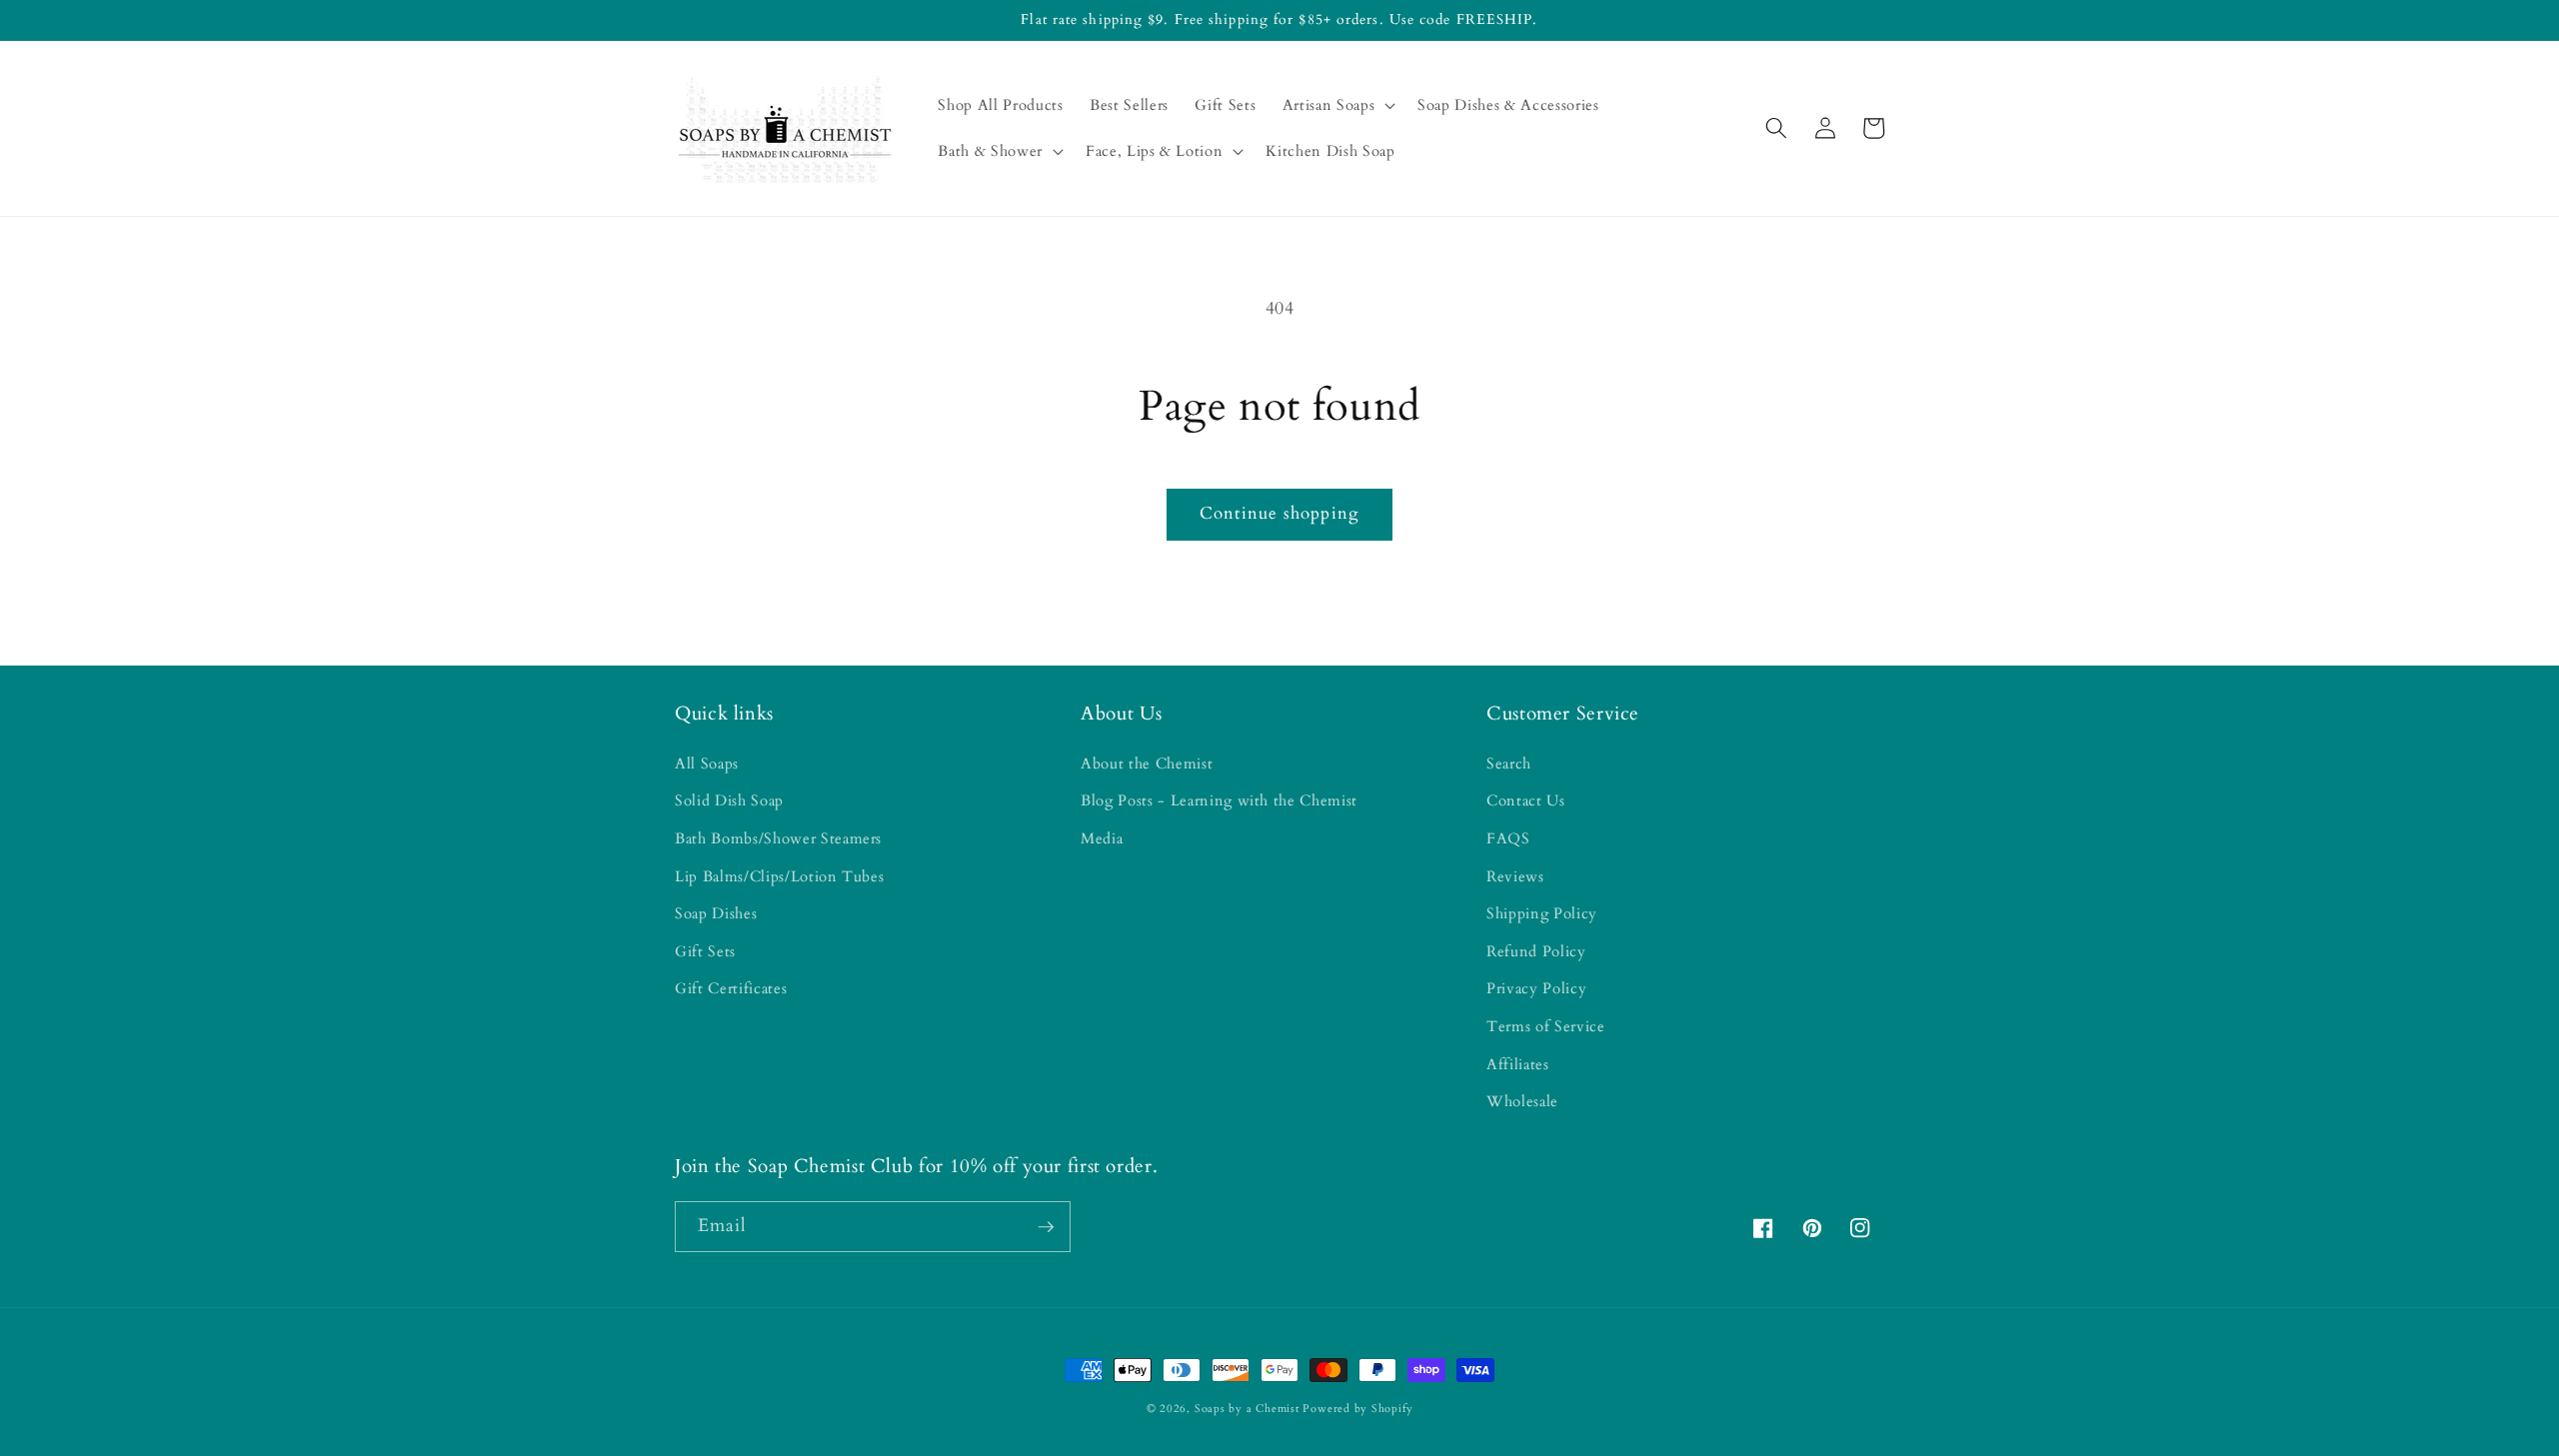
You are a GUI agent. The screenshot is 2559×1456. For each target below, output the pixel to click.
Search (1509, 764)
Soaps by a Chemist (1247, 1409)
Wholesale (1522, 1102)
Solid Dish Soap (729, 801)
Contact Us (1526, 801)
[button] (1336, 106)
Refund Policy (1536, 952)
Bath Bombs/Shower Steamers (778, 839)
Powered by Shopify (1357, 1409)
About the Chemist (1147, 764)
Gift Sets (705, 952)
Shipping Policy (1542, 914)
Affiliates (1518, 1065)
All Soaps (707, 764)
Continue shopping (1279, 514)
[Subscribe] (1046, 1227)
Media (1102, 839)
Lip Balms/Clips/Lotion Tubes (779, 877)
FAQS (1508, 839)
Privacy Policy (1536, 989)
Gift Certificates (731, 989)
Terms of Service (1546, 1027)
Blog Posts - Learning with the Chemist (1219, 801)
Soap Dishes (716, 914)
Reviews (1515, 877)
